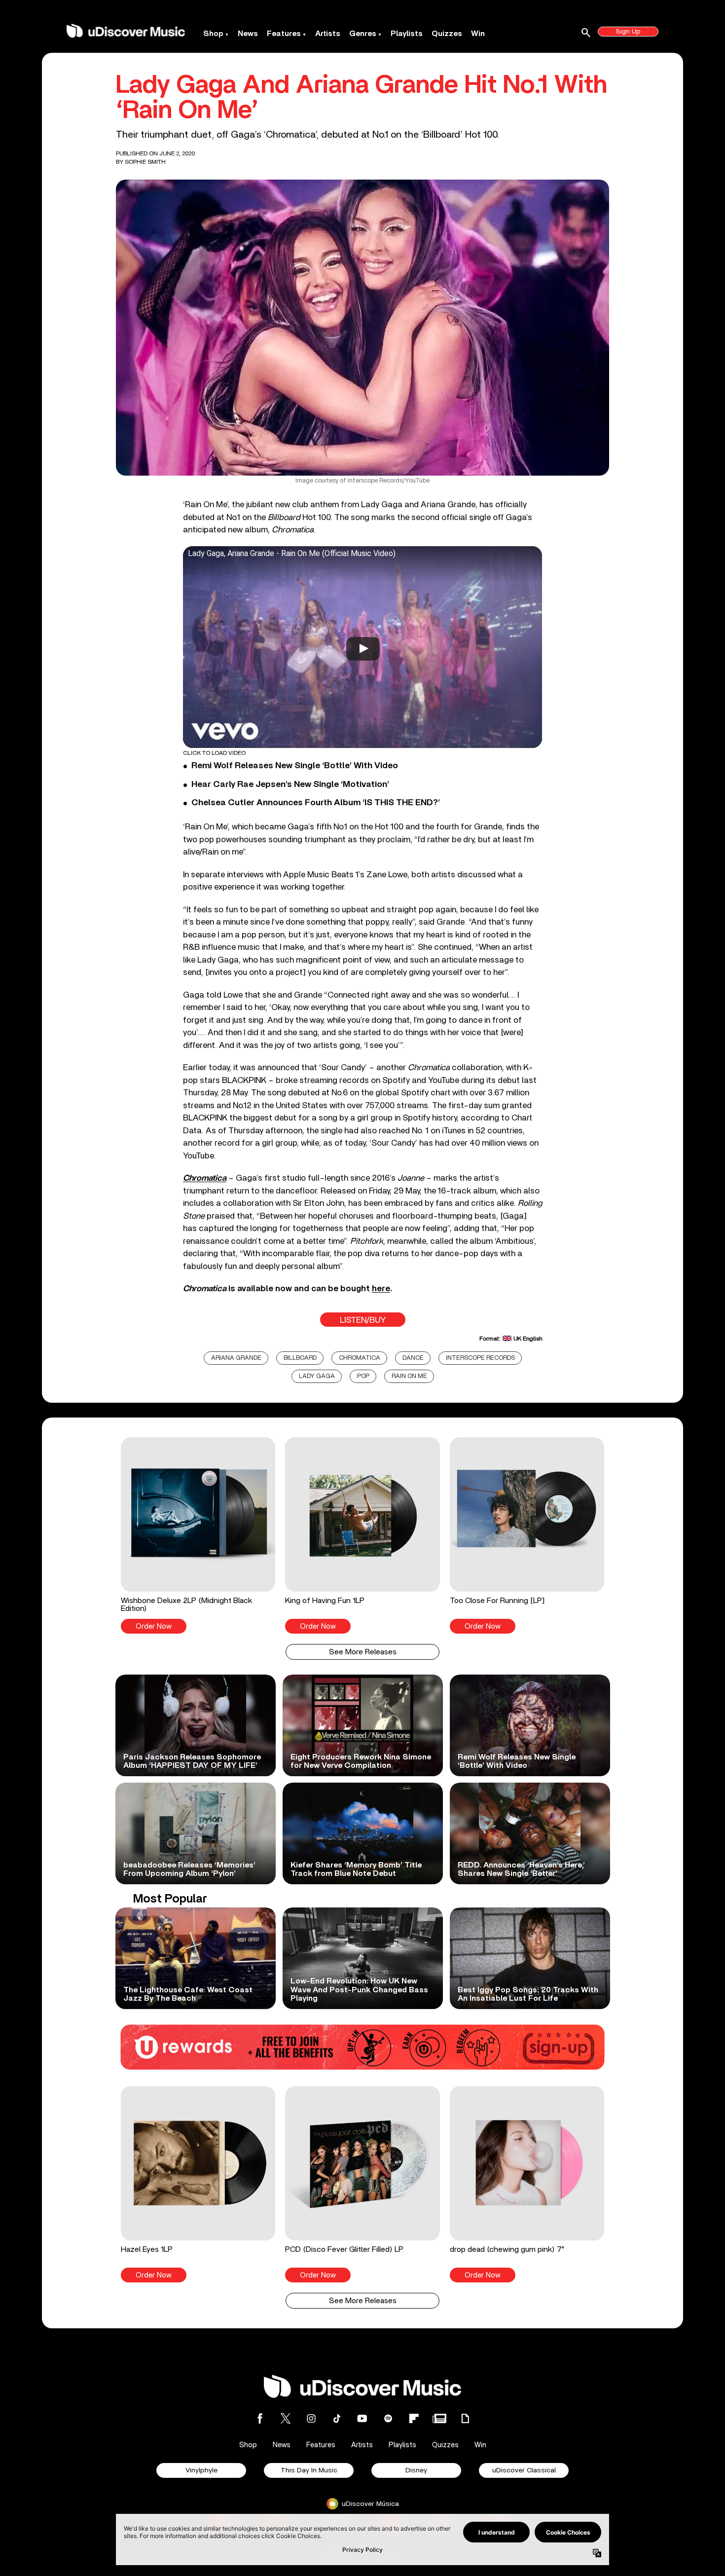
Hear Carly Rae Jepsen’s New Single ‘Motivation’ (290, 784)
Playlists (407, 34)
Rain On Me (409, 1376)
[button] (198, 1535)
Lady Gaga (317, 1376)
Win (478, 34)
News (248, 34)
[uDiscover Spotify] (388, 2418)
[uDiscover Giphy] (465, 2418)
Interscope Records (480, 1358)
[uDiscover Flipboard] (414, 2418)
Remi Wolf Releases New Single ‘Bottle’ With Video (295, 766)
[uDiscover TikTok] (337, 2418)
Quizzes (447, 34)
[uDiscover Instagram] (311, 2418)
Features (284, 34)
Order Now (154, 1626)
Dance (413, 1358)
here (381, 1288)
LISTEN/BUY (363, 1320)
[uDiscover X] (286, 2418)
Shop (213, 34)
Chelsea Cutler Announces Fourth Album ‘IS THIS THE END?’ (316, 803)
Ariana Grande (236, 1358)
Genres (363, 34)
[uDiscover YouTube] (362, 2418)
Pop (363, 1376)
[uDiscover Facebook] (260, 2418)
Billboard (300, 1358)
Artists (328, 34)
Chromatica (360, 1358)
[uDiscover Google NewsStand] (439, 2418)
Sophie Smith (145, 162)
